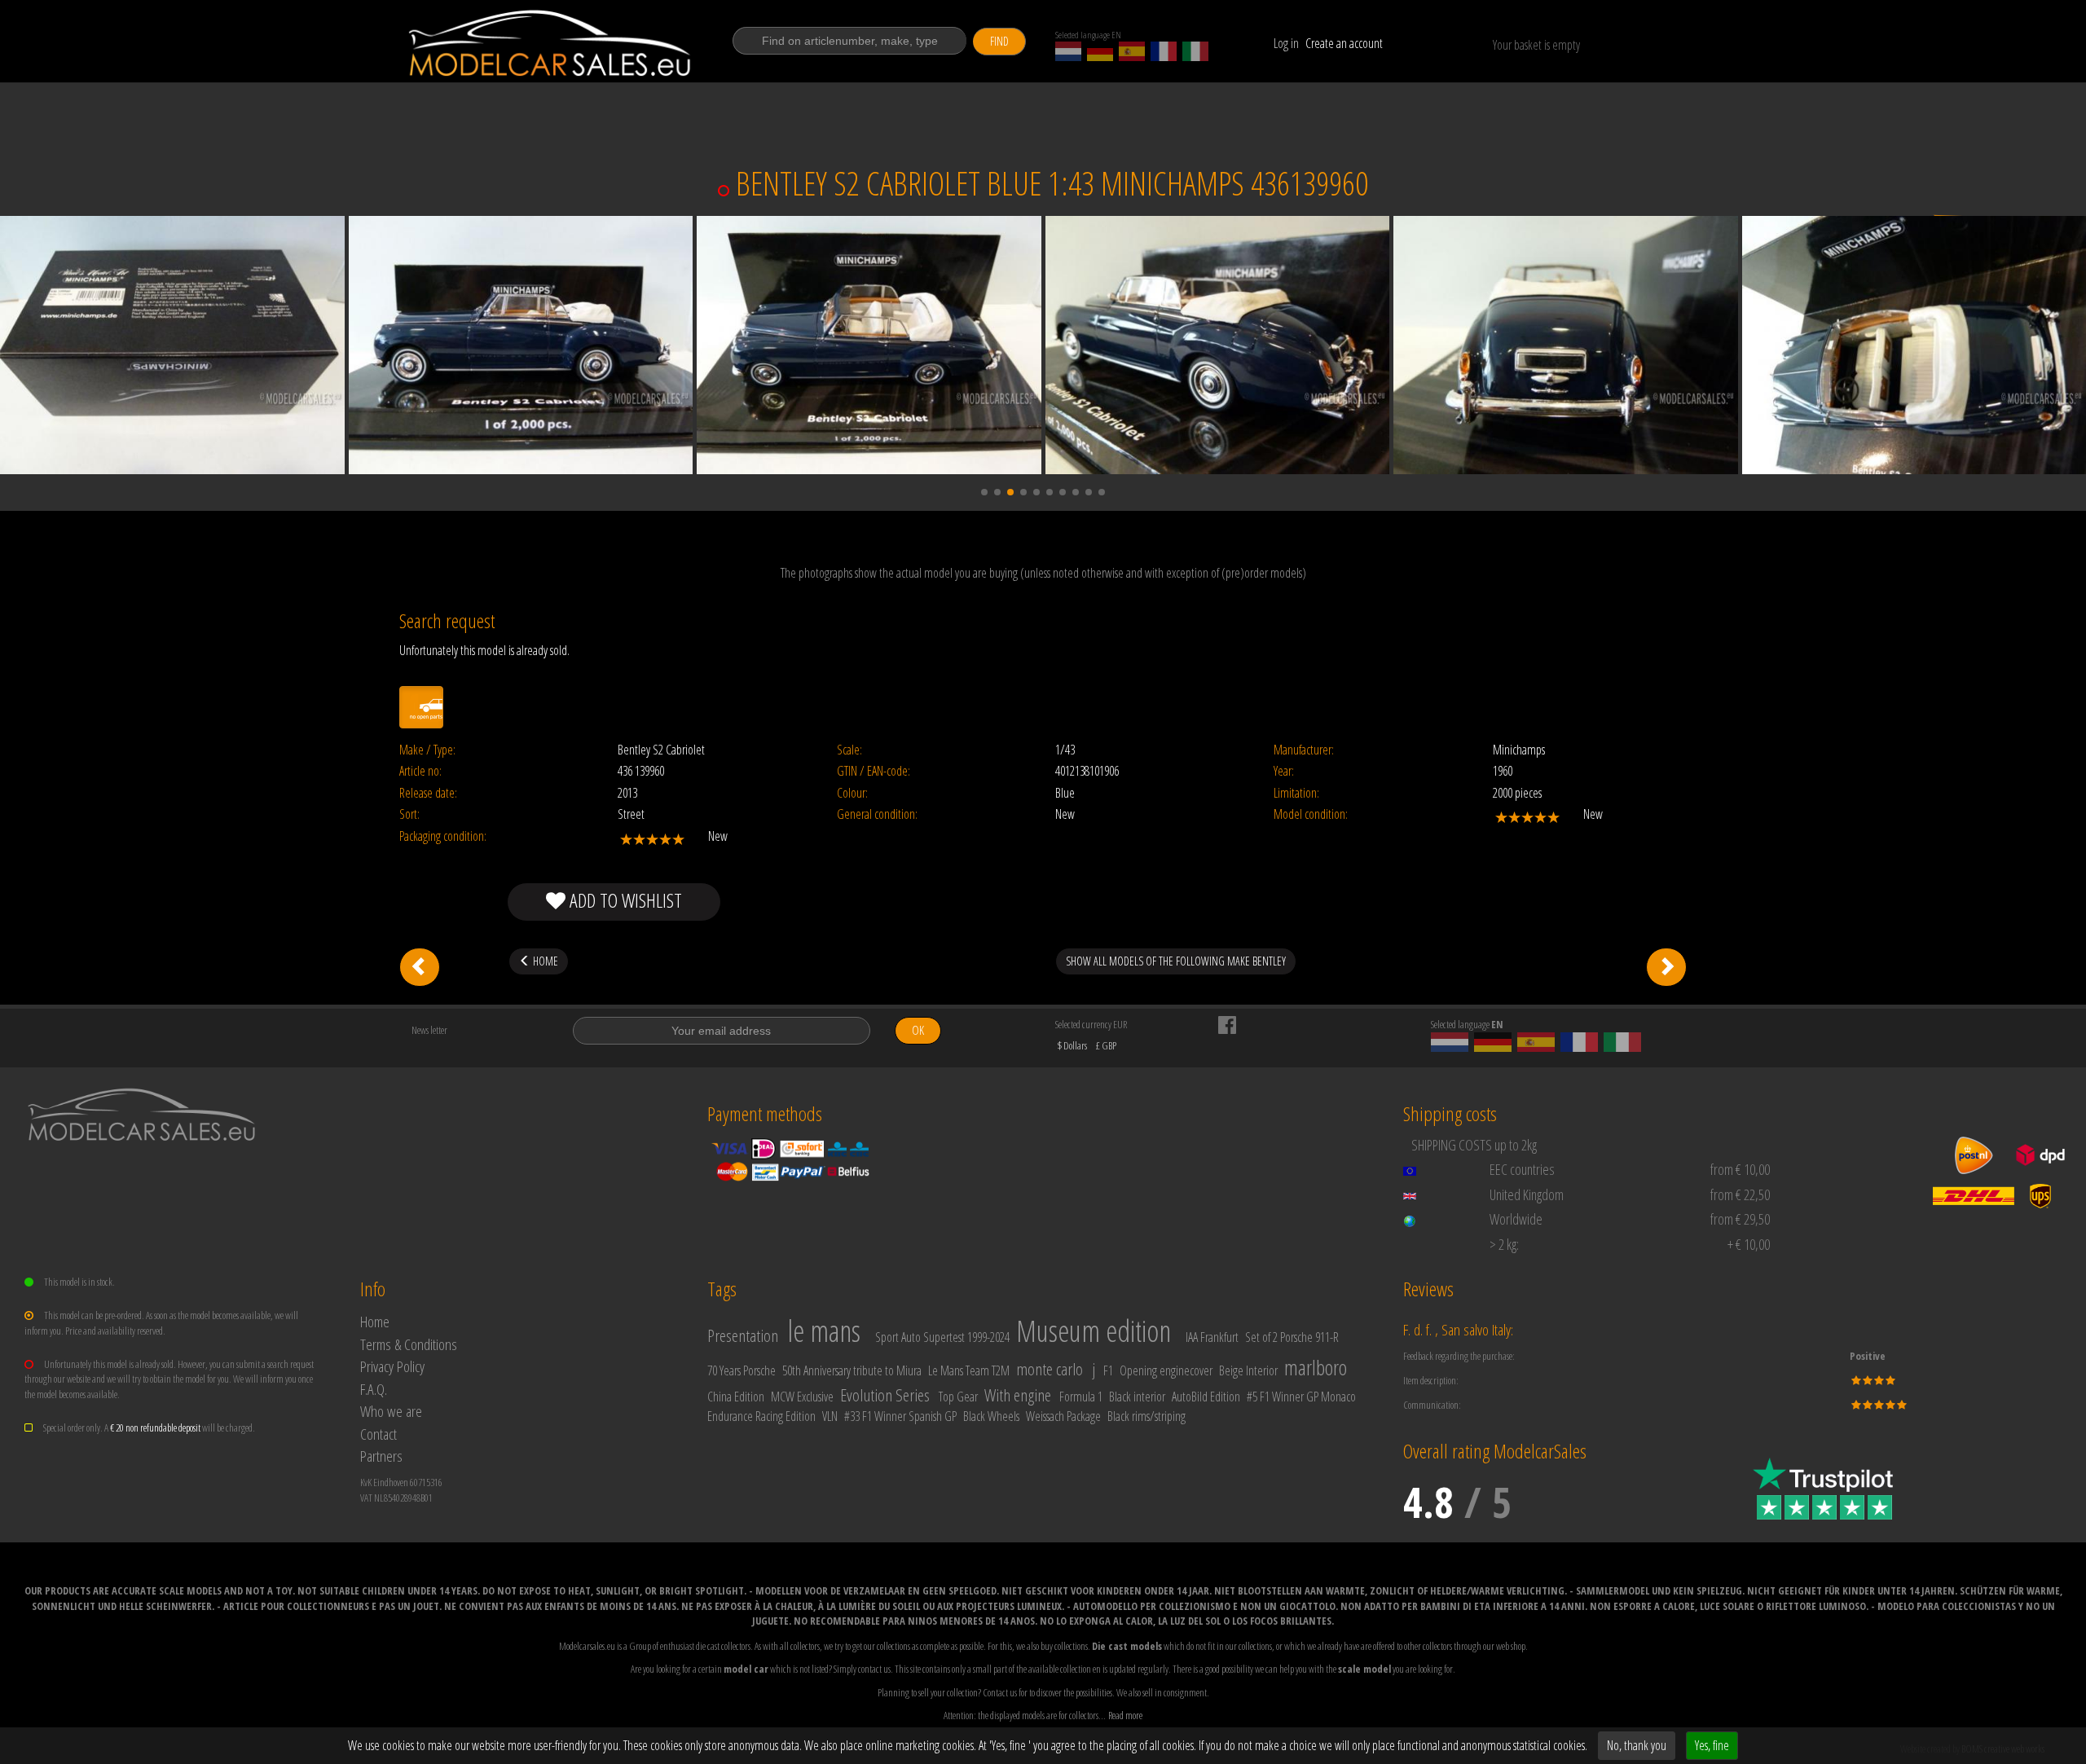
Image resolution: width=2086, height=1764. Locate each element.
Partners (381, 1456)
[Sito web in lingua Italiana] (1195, 51)
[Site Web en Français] (1164, 51)
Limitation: (1296, 793)
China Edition (736, 1397)
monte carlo (1050, 1369)
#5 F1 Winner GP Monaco (1301, 1397)
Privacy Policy (392, 1366)
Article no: (420, 771)
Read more (1125, 1715)
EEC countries (1522, 1169)
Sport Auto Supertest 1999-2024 (942, 1337)
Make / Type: (427, 750)
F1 (1108, 1370)
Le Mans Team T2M (969, 1370)
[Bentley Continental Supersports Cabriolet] (1666, 967)
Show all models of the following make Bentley (1176, 961)
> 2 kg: (1504, 1244)
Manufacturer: (1304, 750)
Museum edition (1094, 1331)
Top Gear (958, 1397)
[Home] (551, 43)
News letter (429, 1030)
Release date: (428, 793)
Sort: (409, 814)
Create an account (1344, 43)
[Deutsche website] (1100, 51)
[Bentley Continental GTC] (420, 967)
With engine (1018, 1395)
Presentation (743, 1335)
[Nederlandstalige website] (1068, 51)
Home (375, 1321)
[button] (984, 492)
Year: (1284, 771)
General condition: (877, 814)
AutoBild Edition (1206, 1397)
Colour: (852, 793)
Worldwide (1516, 1219)
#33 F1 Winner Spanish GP (900, 1416)
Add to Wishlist (624, 900)
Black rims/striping (1146, 1416)
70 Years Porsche (742, 1370)
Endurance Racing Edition (761, 1416)
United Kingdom (1527, 1194)
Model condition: (1311, 814)
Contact (378, 1434)
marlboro (1316, 1367)
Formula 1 (1081, 1397)
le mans (824, 1331)
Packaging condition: (443, 836)
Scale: (849, 750)
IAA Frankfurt (1212, 1337)
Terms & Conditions (409, 1344)
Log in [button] (1286, 43)
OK (918, 1030)
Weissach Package (1063, 1416)
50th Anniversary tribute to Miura (852, 1370)
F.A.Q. (374, 1389)
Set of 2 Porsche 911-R (1292, 1337)
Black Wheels (991, 1416)
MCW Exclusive (802, 1397)
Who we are (391, 1411)
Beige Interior (1248, 1370)
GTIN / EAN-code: (874, 771)
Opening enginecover (1166, 1370)
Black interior (1137, 1397)
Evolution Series (885, 1395)
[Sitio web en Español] (1132, 51)
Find (999, 41)
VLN (830, 1416)
